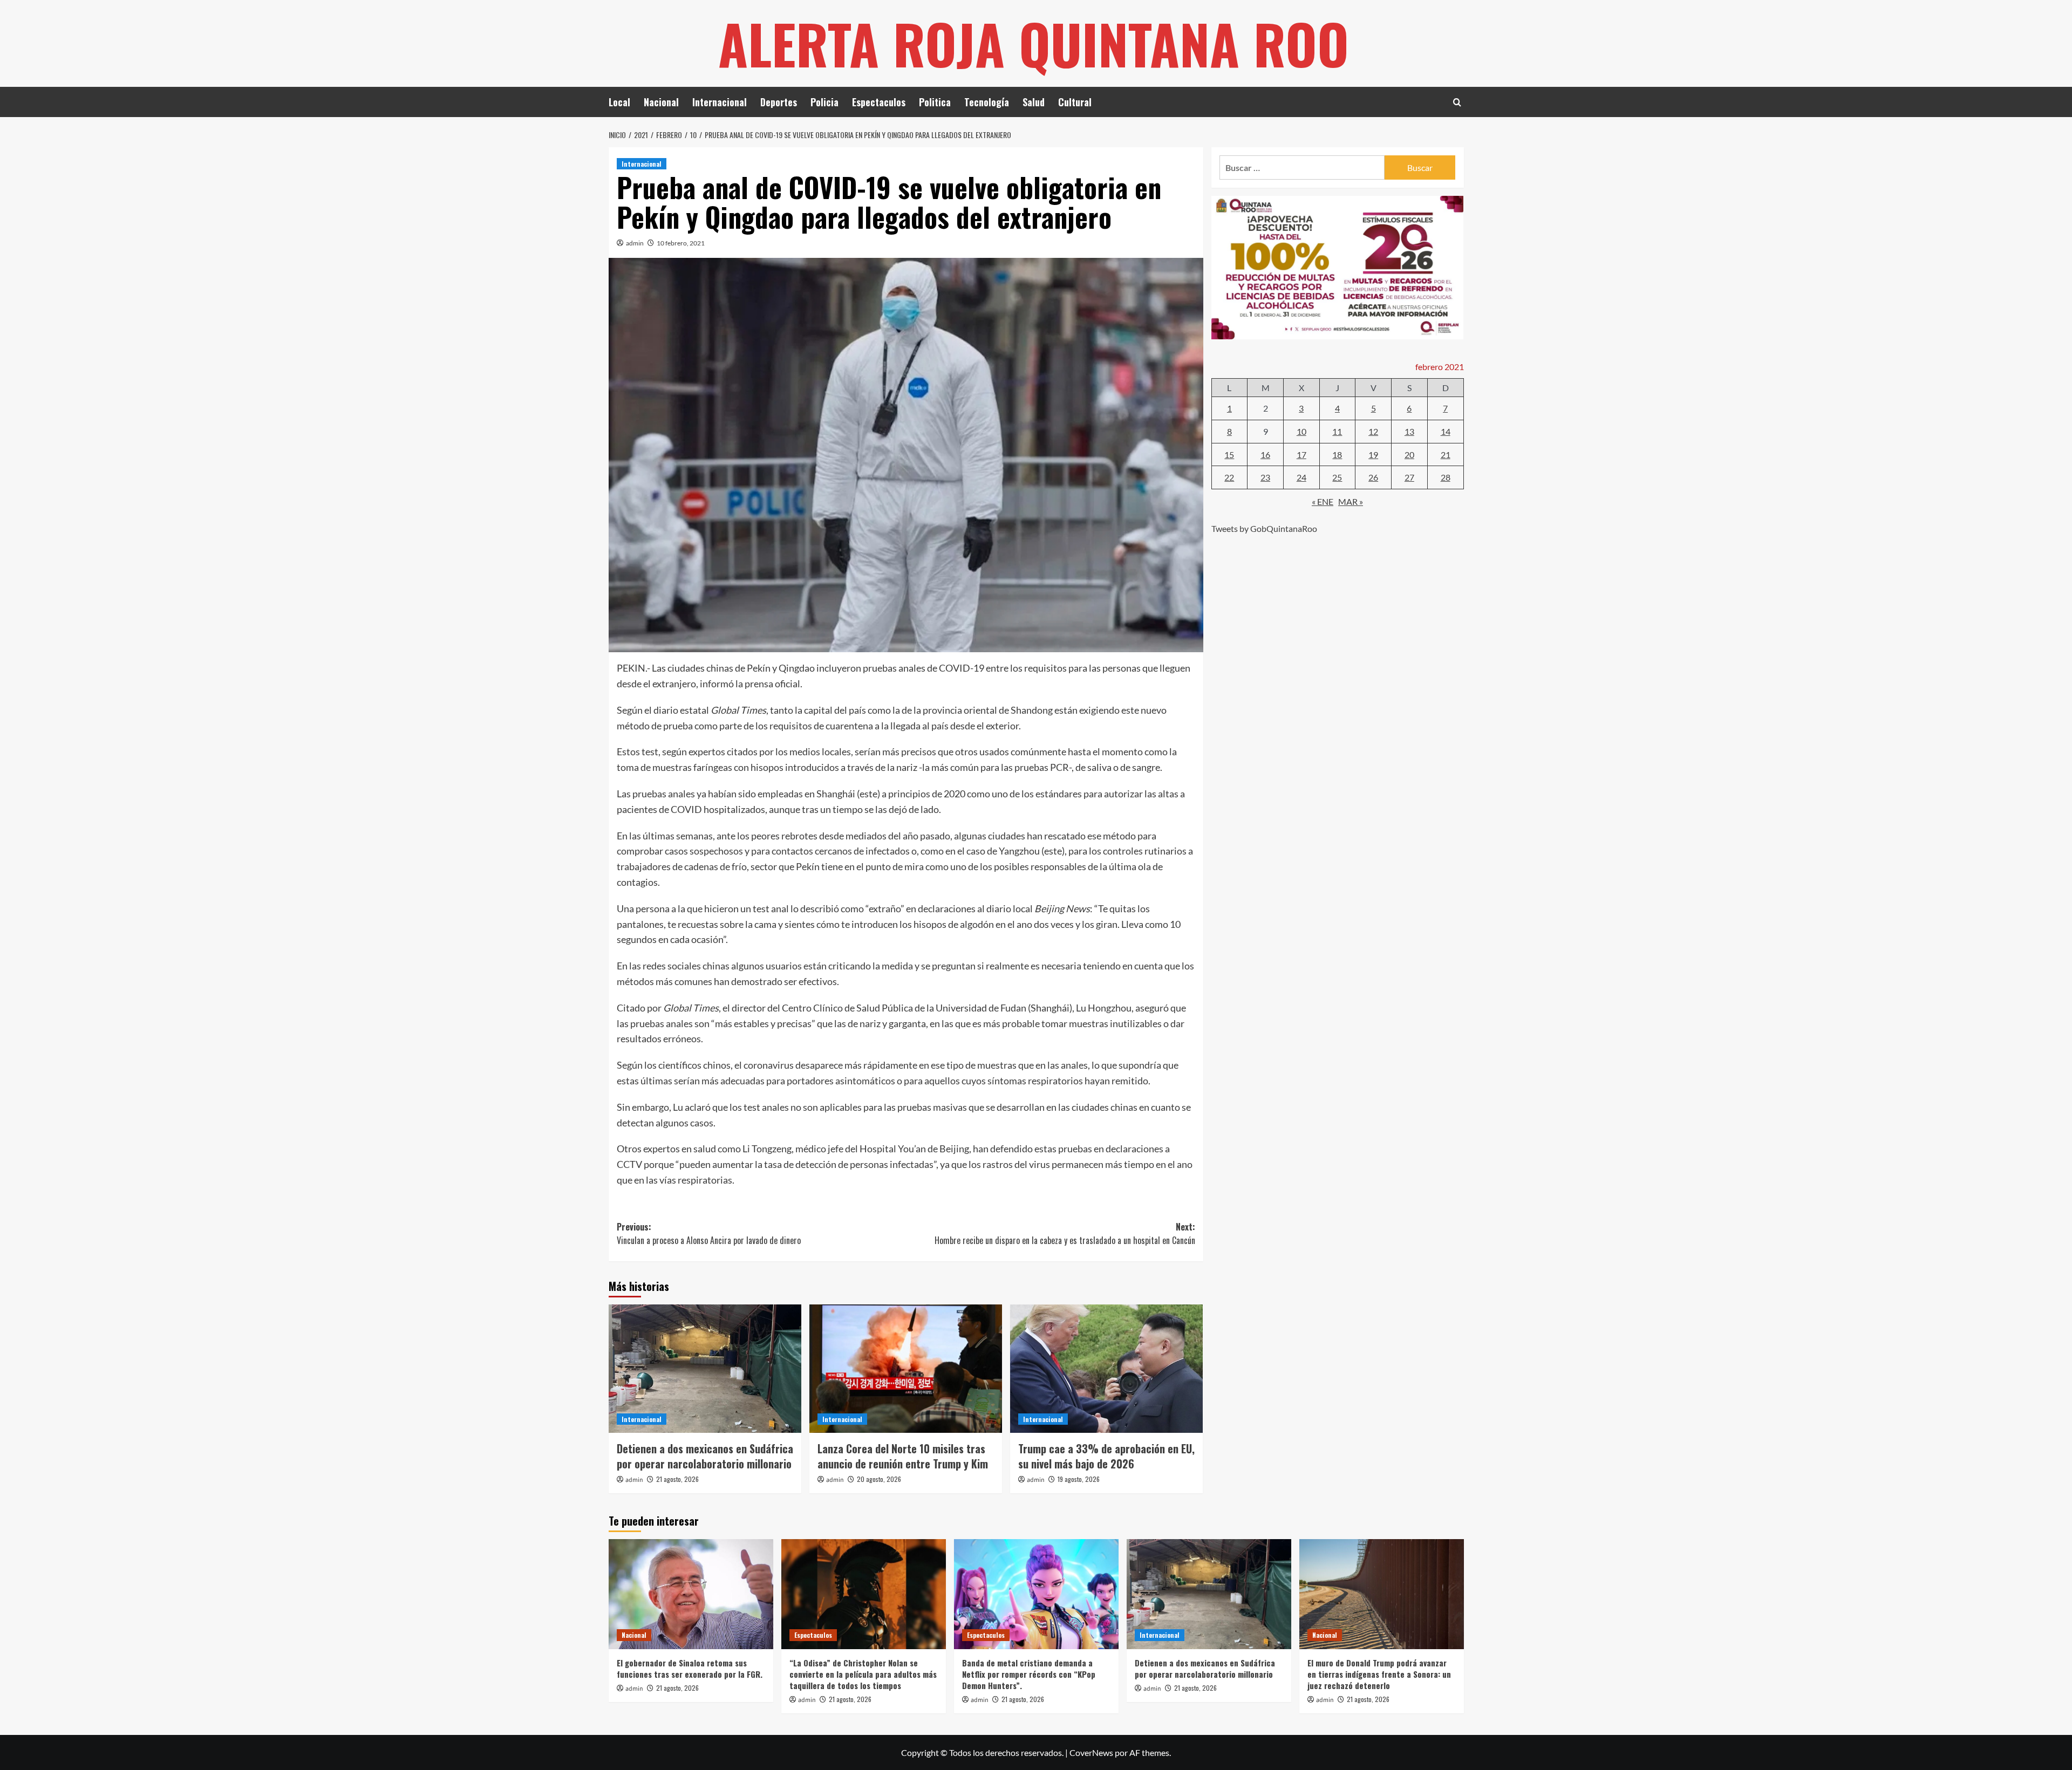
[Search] (1457, 102)
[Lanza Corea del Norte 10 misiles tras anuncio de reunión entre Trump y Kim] (906, 1369)
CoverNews (1091, 1752)
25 (1337, 477)
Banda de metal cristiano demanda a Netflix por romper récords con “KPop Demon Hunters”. (1029, 1674)
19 (1373, 454)
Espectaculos (879, 102)
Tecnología (987, 102)
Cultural (1075, 102)
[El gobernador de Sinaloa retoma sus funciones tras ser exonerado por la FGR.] (691, 1594)
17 (1301, 454)
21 (1446, 454)
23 (1265, 477)
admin (635, 243)
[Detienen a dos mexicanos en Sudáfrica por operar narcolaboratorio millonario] (705, 1369)
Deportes (779, 102)
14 (1446, 431)
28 (1446, 477)
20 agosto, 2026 (879, 1479)
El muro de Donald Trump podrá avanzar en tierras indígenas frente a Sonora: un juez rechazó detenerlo (1379, 1674)
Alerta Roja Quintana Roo (1034, 43)
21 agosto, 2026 (677, 1479)
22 (1229, 477)
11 (1337, 431)
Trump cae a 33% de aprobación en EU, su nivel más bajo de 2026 (1106, 1456)
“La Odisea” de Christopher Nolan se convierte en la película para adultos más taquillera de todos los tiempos (863, 1674)
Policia (824, 102)
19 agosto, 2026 (1079, 1479)
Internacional (720, 102)
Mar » (1351, 501)
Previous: (709, 1234)
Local (619, 102)
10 (1301, 431)
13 (1409, 431)
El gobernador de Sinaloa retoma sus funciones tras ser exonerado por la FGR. (690, 1668)
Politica (935, 102)
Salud (1034, 102)
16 (1265, 454)
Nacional (661, 102)
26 (1373, 477)
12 (1373, 431)
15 (1229, 454)
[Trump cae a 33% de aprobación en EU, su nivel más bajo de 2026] (1106, 1369)
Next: (1065, 1234)
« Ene (1323, 501)
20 (1409, 454)
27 (1409, 477)
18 (1337, 454)
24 (1301, 477)
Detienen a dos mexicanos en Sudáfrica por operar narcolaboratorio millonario (705, 1456)
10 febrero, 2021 (681, 243)
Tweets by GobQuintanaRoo (1264, 528)
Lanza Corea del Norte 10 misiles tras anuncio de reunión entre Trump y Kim (903, 1456)
